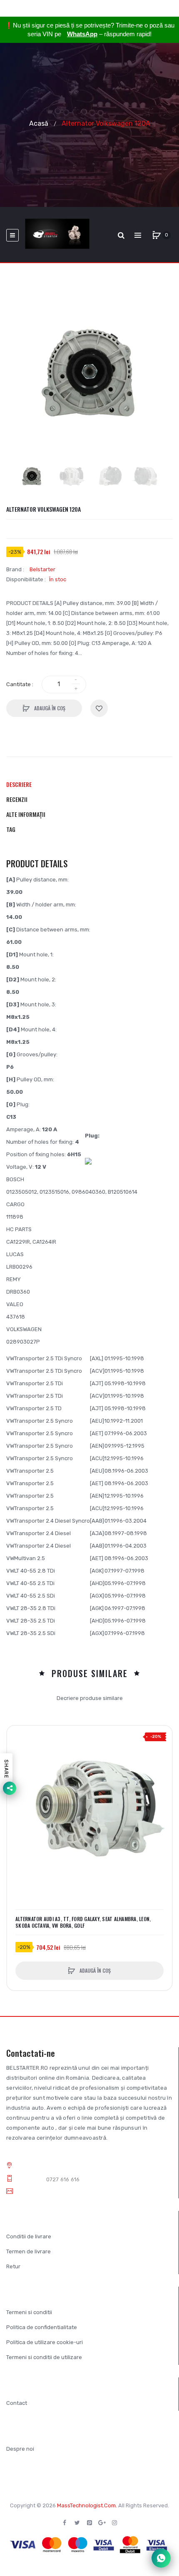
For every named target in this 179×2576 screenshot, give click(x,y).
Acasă (39, 123)
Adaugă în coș (49, 708)
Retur (13, 2266)
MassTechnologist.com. (87, 2505)
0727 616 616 (63, 2179)
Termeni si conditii (29, 2312)
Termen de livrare (29, 2251)
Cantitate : (20, 684)
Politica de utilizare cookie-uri (45, 2342)
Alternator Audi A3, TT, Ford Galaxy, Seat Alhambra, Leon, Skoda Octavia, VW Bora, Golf (83, 1922)
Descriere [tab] (19, 784)
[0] (157, 235)
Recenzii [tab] (17, 799)
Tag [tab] (11, 829)
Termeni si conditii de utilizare (44, 2357)
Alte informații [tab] (26, 814)
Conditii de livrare (29, 2236)
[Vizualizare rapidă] (17, 1768)
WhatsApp (82, 34)
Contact (17, 2403)
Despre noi (20, 2449)
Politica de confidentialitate (42, 2327)
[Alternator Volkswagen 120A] (32, 476)
